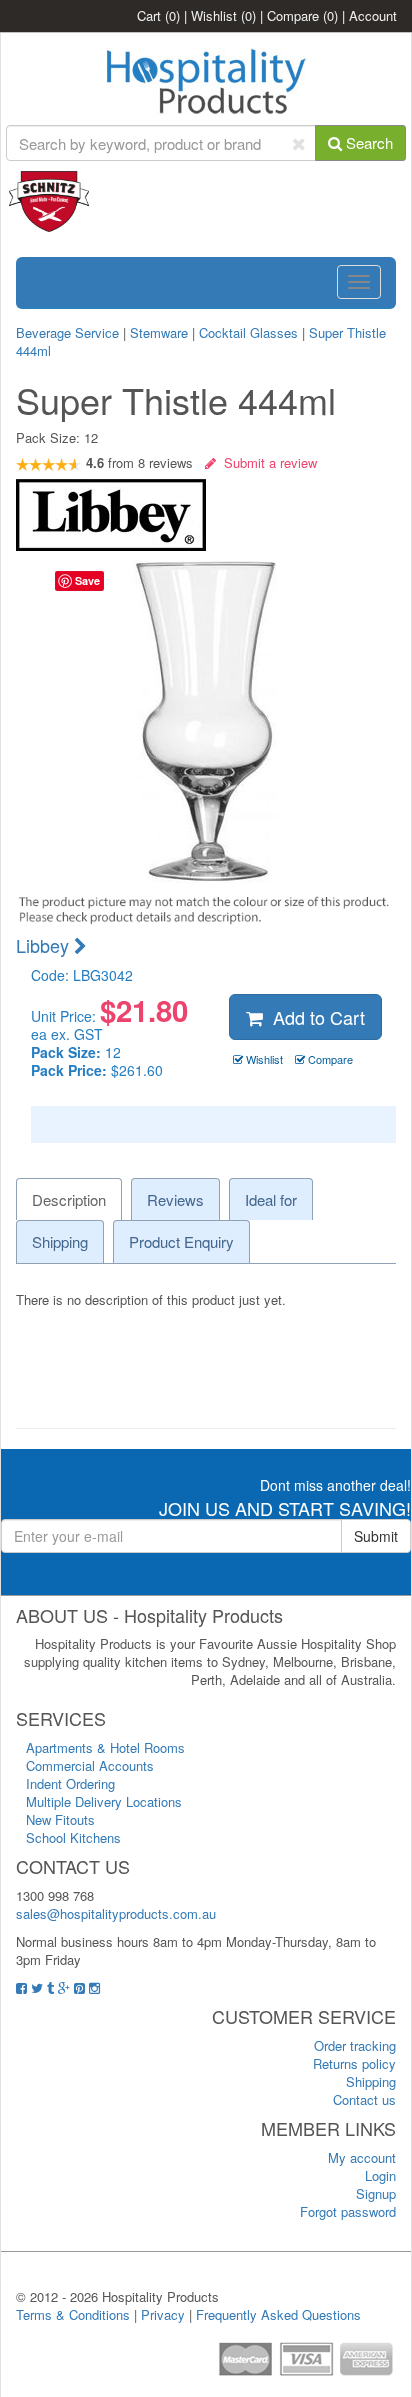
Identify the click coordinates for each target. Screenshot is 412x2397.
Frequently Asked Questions (278, 2314)
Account (373, 15)
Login (380, 2175)
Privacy (163, 2314)
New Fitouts (60, 1819)
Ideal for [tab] (271, 1199)
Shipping (371, 2081)
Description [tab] (69, 1199)
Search (367, 142)
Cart (158, 15)
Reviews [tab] (175, 1199)
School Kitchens (73, 1837)
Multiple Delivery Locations (104, 1801)
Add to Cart (314, 1017)
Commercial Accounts (90, 1765)
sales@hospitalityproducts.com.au (116, 1913)
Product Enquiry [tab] (181, 1241)
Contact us (364, 2099)
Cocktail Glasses (248, 332)
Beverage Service (67, 332)
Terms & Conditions (73, 2314)
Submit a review (266, 462)
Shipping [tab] (60, 1241)
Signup (376, 2193)
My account (362, 2157)
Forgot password (348, 2211)
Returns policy (354, 2063)
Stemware (159, 332)
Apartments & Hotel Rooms (105, 1747)
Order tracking (355, 2045)
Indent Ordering (70, 1783)
